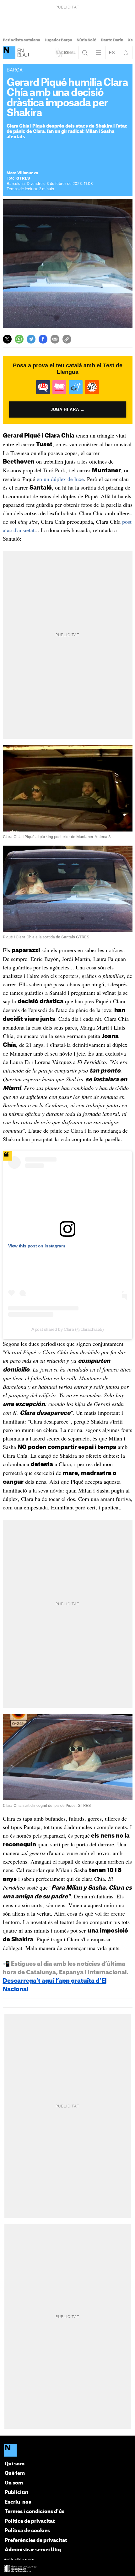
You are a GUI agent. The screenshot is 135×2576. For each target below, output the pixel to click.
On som (14, 2483)
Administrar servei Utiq (33, 2550)
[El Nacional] (68, 2451)
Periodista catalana (22, 40)
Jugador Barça (58, 40)
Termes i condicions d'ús (35, 2512)
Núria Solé (86, 40)
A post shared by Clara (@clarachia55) (68, 1329)
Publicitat (16, 2492)
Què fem (15, 2473)
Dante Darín (112, 40)
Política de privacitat (30, 2521)
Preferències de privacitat (36, 2540)
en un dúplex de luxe (60, 479)
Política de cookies (27, 2531)
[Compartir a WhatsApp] (19, 339)
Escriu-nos (18, 2502)
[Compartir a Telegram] (31, 339)
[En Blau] (9, 53)
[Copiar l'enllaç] (67, 339)
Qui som (15, 2464)
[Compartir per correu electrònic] (55, 339)
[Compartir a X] (7, 339)
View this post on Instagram (37, 1246)
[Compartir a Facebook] (43, 339)
